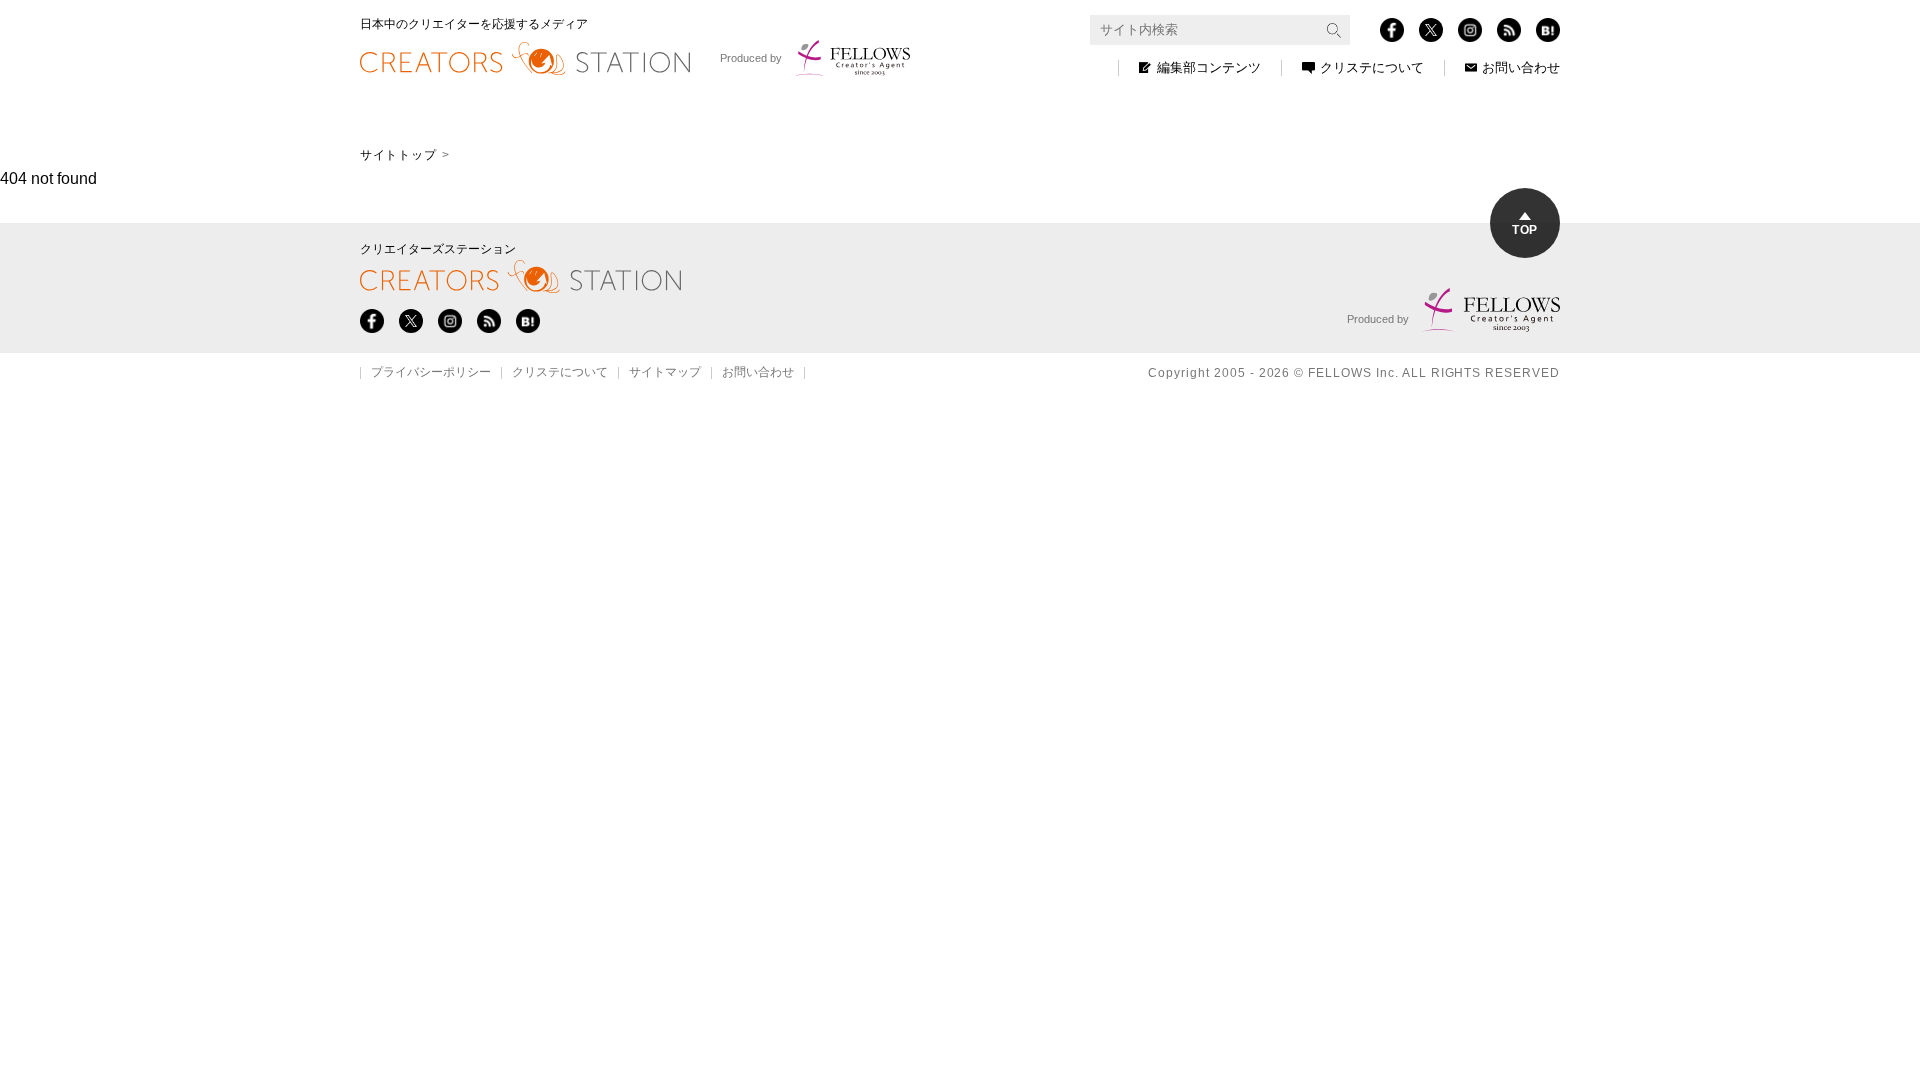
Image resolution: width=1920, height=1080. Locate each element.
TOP (1524, 230)
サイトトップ (398, 155)
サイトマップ (665, 373)
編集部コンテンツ (1209, 67)
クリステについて (1372, 67)
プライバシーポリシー (431, 373)
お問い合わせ (1521, 67)
